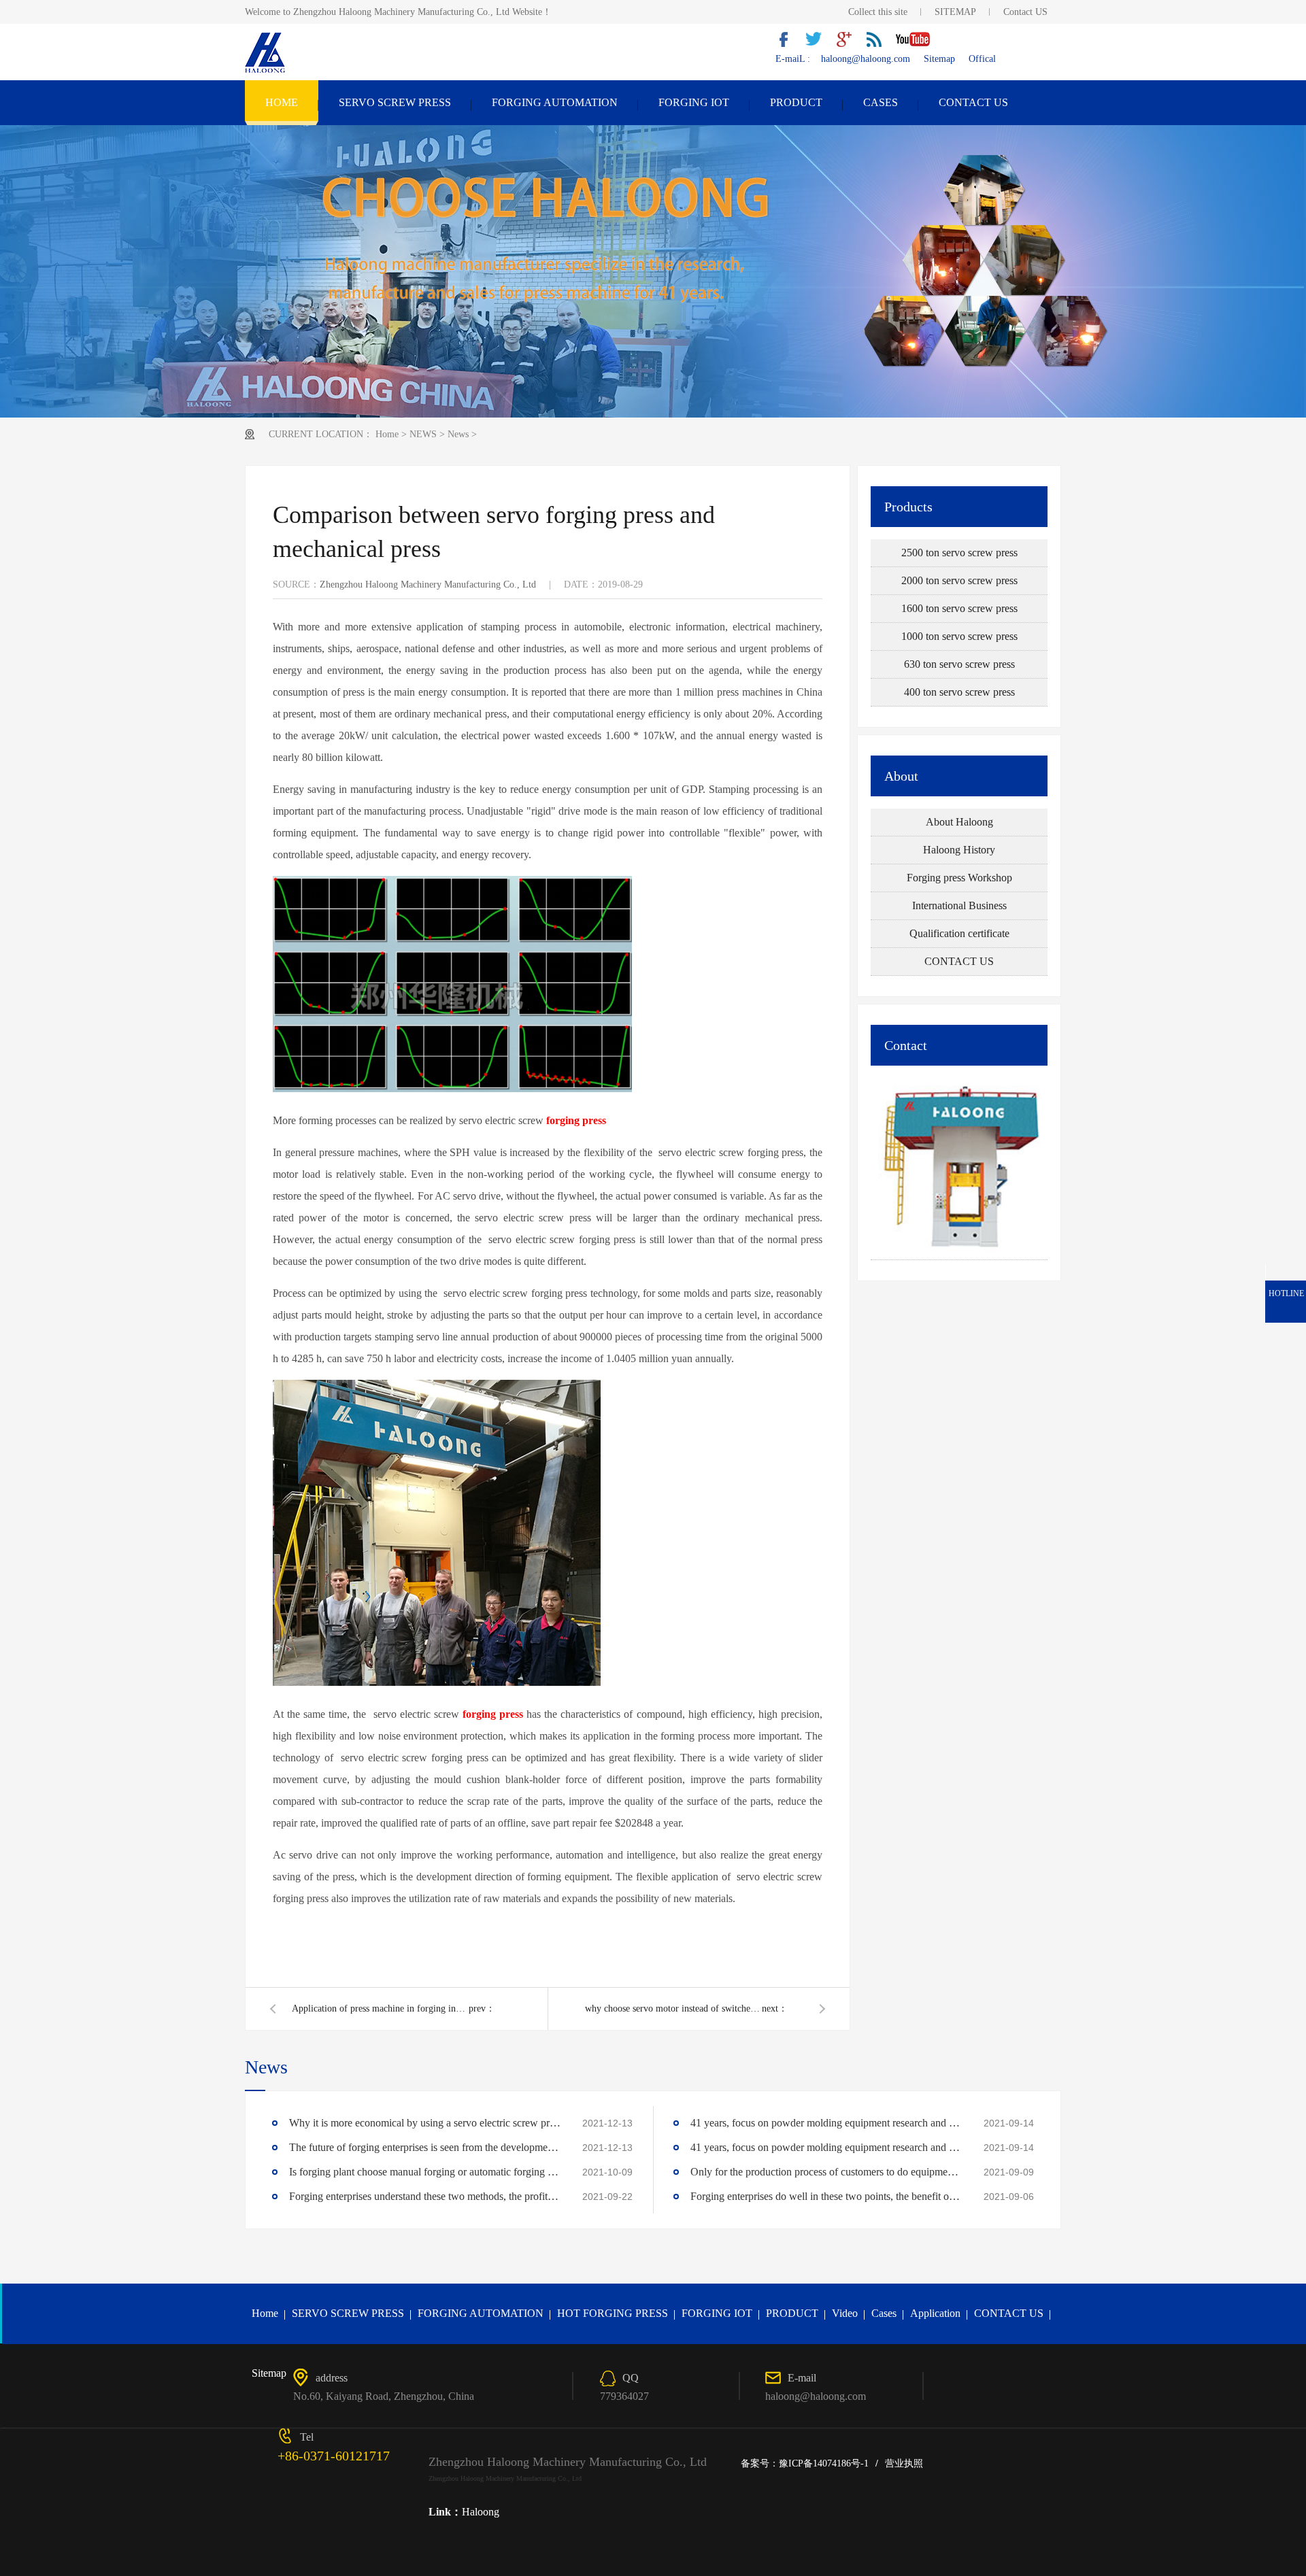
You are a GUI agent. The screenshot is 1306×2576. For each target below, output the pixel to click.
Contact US (1025, 12)
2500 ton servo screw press (959, 553)
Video (845, 2313)
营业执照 (904, 2463)
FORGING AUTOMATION (555, 102)
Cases (884, 2313)
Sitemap (939, 59)
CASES (881, 102)
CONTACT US (973, 102)
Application (935, 2313)
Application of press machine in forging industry (380, 2009)
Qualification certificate (959, 933)
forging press (576, 1120)
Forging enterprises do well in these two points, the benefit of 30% (826, 2196)
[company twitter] (819, 44)
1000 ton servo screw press (959, 636)
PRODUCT (796, 102)
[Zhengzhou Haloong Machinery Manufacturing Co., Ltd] (266, 71)
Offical (982, 59)
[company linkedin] (879, 44)
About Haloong (959, 822)
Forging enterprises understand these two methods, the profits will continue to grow (425, 2196)
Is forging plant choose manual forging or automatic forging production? (425, 2172)
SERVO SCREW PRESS (395, 102)
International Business (959, 905)
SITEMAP (955, 12)
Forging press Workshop (959, 878)
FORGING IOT (694, 102)
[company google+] (849, 44)
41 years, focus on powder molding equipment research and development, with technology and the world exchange (826, 2123)
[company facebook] (789, 44)
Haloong (481, 2512)
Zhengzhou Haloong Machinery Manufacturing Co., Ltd (428, 584)
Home (387, 434)
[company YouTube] (918, 44)
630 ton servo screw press (959, 664)
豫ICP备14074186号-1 (824, 2463)
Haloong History (959, 850)
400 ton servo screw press (959, 692)
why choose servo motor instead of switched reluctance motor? (673, 2009)
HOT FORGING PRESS (613, 2313)
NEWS (423, 434)
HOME (282, 102)
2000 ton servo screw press (959, 580)
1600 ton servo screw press (959, 608)
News (458, 434)
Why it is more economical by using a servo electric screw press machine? (425, 2123)
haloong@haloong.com (866, 59)
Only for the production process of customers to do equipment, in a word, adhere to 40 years (826, 2172)
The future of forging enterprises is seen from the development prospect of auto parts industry (425, 2147)
